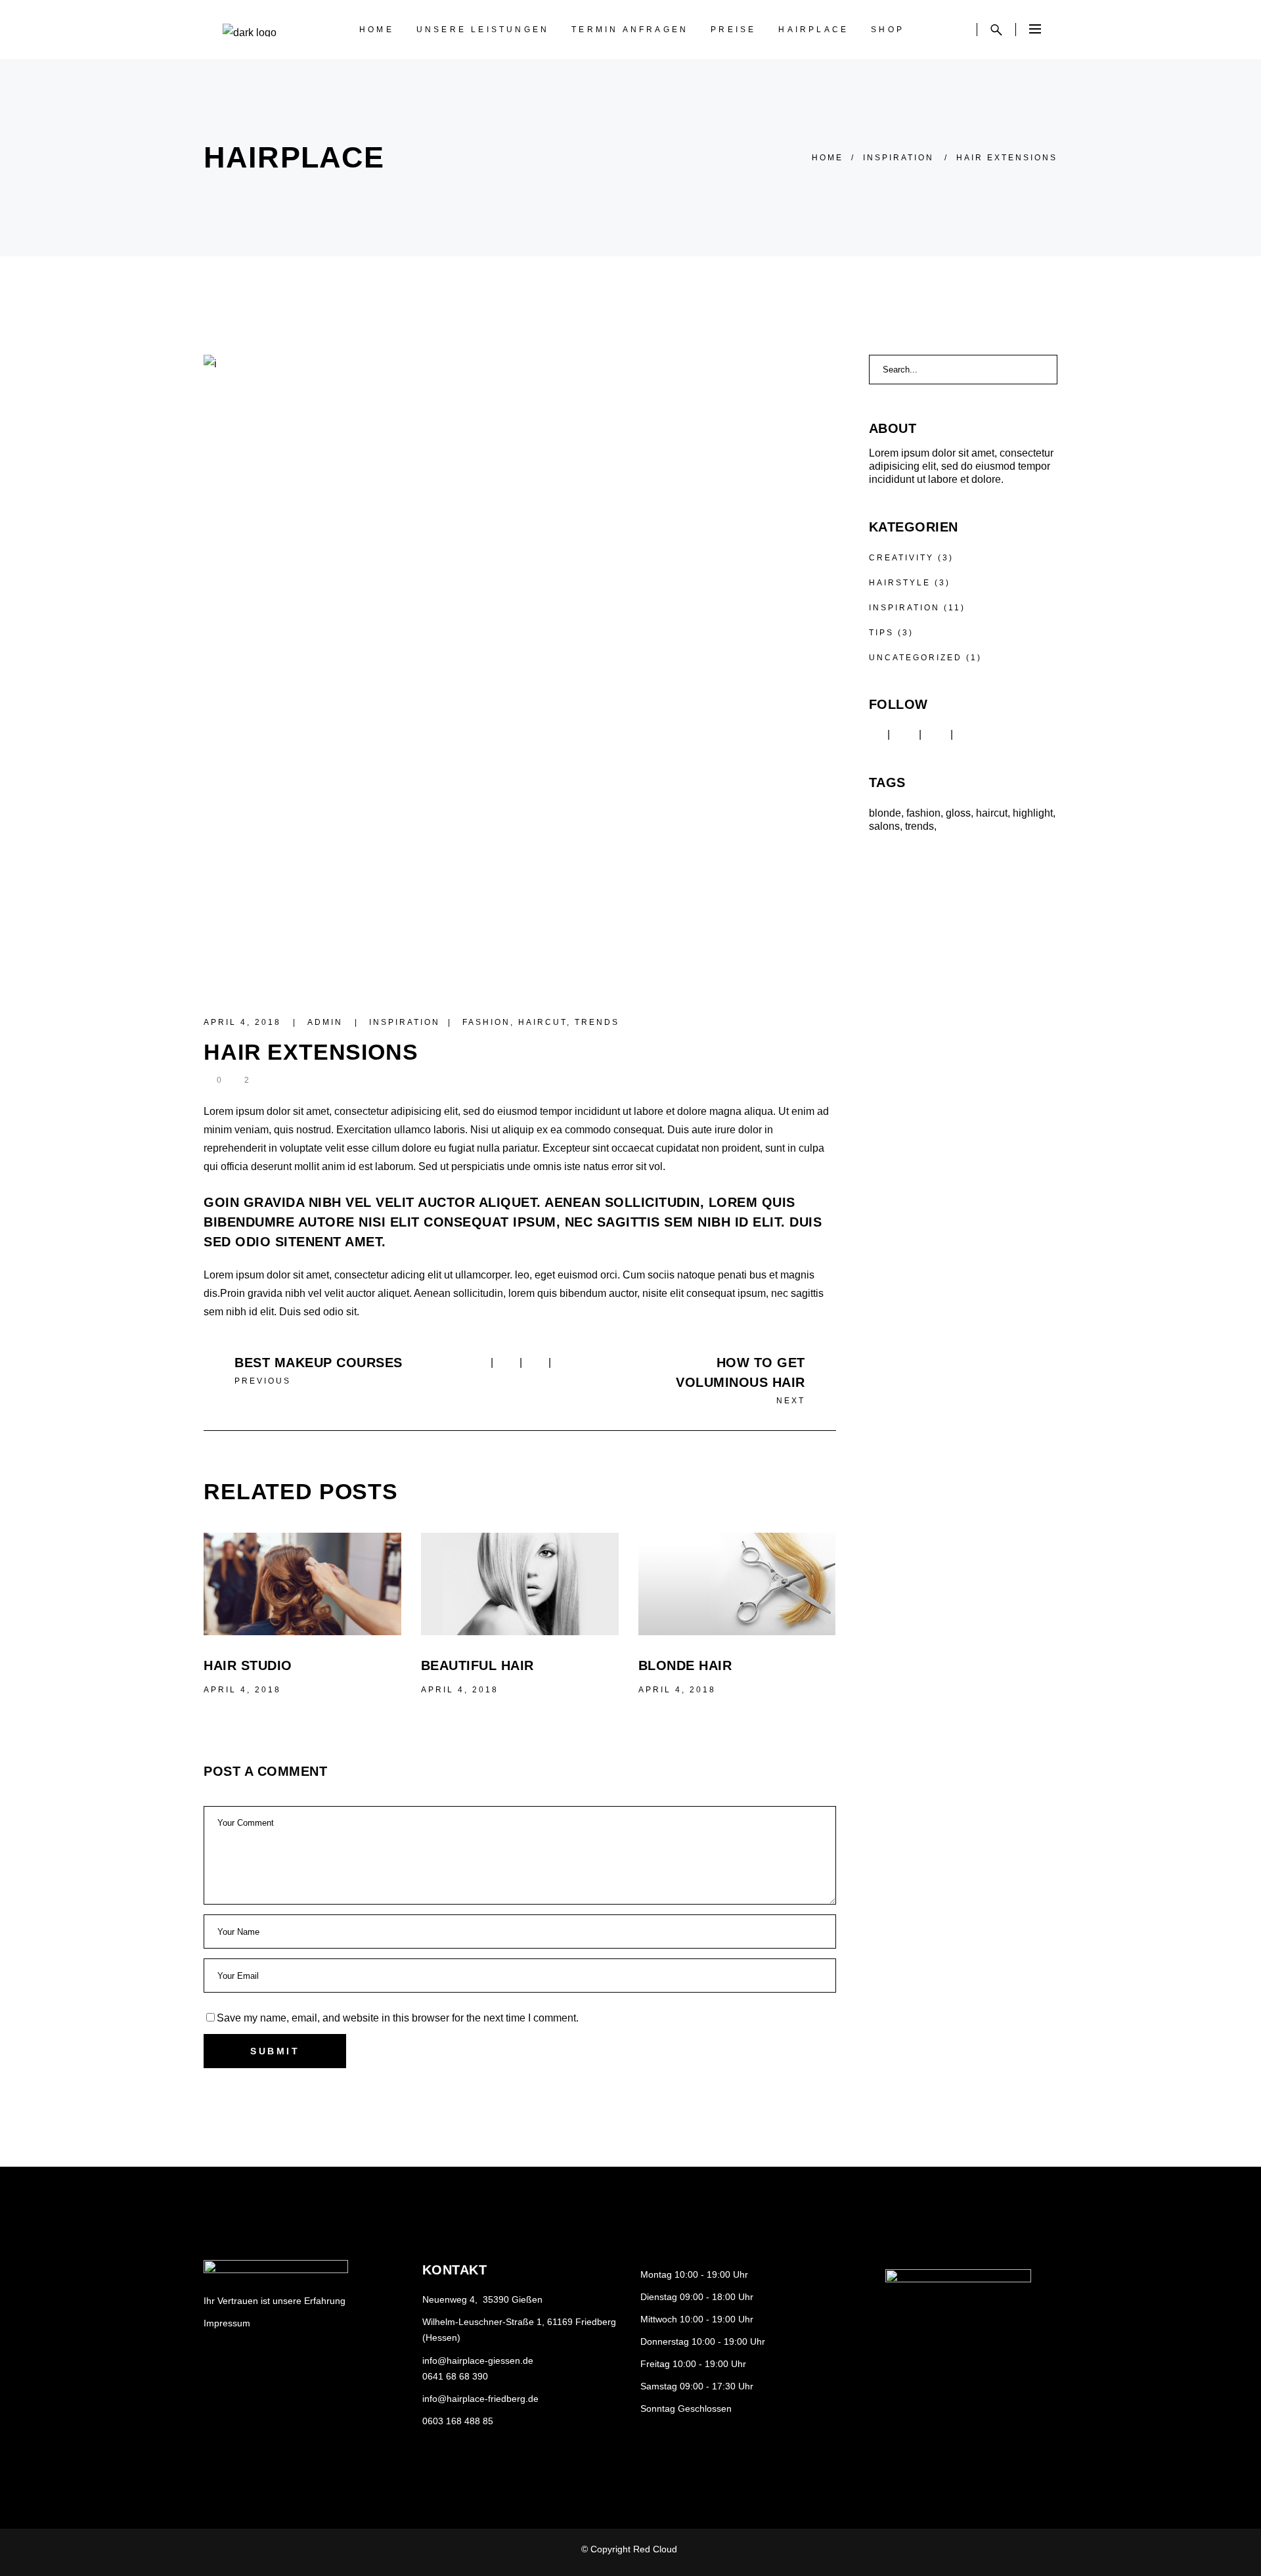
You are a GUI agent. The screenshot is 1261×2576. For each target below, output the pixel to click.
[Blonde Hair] (737, 1584)
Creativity (901, 558)
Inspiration (898, 158)
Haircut (542, 1022)
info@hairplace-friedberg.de (480, 2399)
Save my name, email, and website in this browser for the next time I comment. (398, 2018)
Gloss (958, 813)
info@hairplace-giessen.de (478, 2361)
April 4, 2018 (244, 1022)
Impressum (227, 2323)
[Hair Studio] (302, 1584)
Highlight (1033, 813)
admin (327, 1022)
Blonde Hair (685, 1665)
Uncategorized (916, 658)
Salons (884, 826)
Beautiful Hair (477, 1665)
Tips (881, 633)
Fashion (486, 1022)
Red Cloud (656, 2549)
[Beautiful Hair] (520, 1584)
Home (828, 158)
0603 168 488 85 (458, 2421)
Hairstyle (900, 583)
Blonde (885, 813)
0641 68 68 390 (455, 2376)
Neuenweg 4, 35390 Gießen (482, 2299)
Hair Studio (248, 1665)
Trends (597, 1022)
